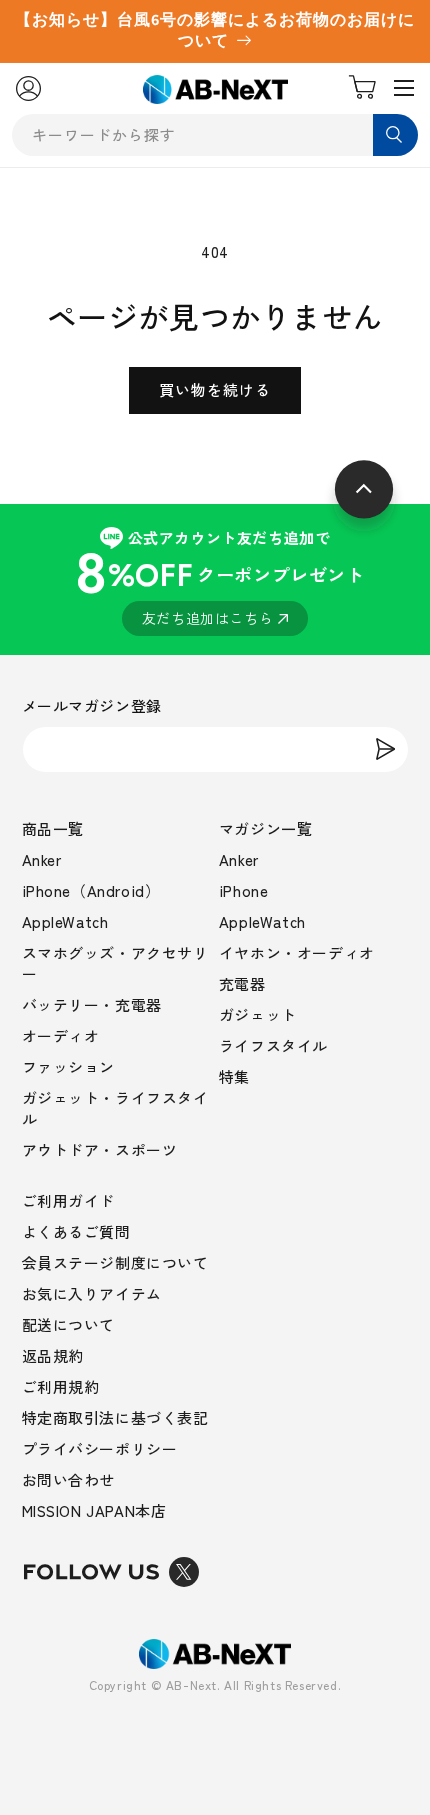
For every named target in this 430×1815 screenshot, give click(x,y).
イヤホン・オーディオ (297, 952)
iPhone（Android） (91, 890)
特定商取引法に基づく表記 (115, 1417)
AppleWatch (65, 921)
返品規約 (53, 1355)
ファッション (69, 1066)
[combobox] (215, 135)
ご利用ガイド (69, 1200)
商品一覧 (53, 828)
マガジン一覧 (266, 828)
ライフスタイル (273, 1045)
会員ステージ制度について (115, 1262)
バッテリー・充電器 (92, 1004)
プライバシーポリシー (100, 1448)
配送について (69, 1324)
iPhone (244, 890)
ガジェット (258, 1014)
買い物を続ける (215, 389)
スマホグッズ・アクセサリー (115, 963)
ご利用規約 (61, 1386)
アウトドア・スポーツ (100, 1149)
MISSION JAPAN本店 (94, 1510)
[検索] (395, 135)
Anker (42, 859)
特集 (234, 1076)
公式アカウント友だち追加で (219, 577)
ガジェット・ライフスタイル (115, 1108)
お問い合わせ (69, 1479)
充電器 (242, 983)
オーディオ (61, 1035)
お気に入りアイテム (92, 1293)
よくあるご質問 (76, 1231)
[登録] (386, 749)
